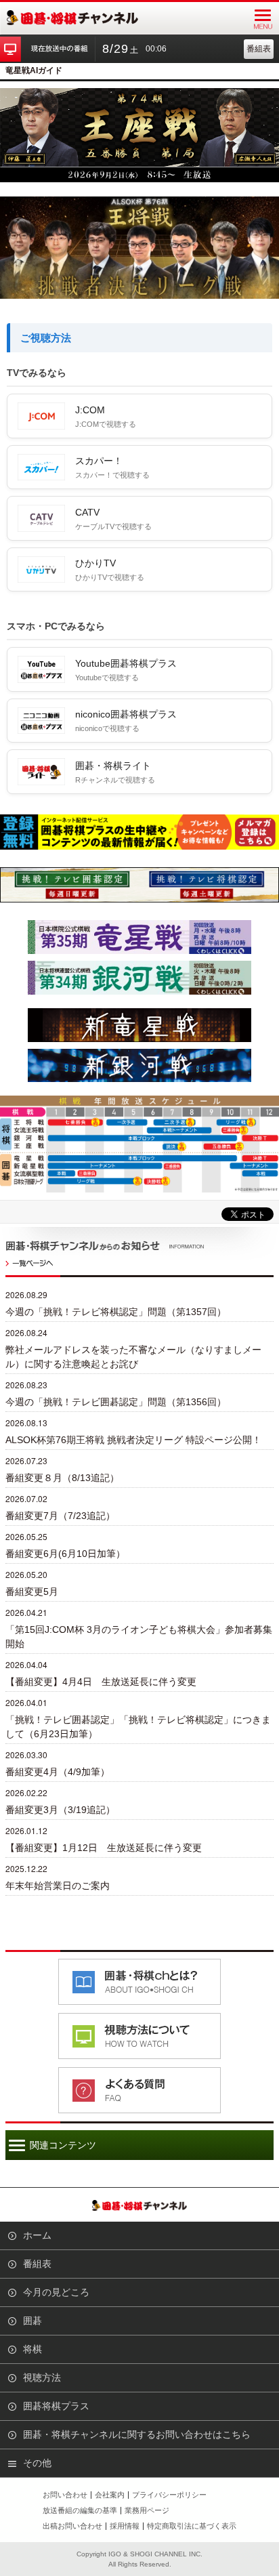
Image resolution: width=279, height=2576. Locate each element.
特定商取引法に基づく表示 (192, 2526)
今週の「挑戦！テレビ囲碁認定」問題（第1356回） (116, 1402)
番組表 (259, 49)
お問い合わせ (65, 2495)
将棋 (33, 2349)
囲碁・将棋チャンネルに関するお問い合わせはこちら (137, 2434)
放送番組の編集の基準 (80, 2510)
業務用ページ (147, 2510)
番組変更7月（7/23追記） (60, 1516)
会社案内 (110, 2495)
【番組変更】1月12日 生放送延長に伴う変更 (104, 1848)
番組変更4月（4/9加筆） (58, 1772)
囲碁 (33, 2321)
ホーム (37, 2235)
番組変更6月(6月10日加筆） (65, 1554)
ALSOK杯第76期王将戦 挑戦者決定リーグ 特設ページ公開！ (133, 1440)
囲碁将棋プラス (56, 2406)
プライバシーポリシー (169, 2495)
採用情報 (125, 2526)
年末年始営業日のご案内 (58, 1886)
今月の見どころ (56, 2292)
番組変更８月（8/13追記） (62, 1478)
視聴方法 (42, 2377)
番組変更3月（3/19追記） (60, 1810)
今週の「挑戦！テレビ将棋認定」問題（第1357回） (116, 1312)
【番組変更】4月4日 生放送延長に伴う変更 (101, 1682)
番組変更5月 (32, 1592)
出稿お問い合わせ (72, 2526)
